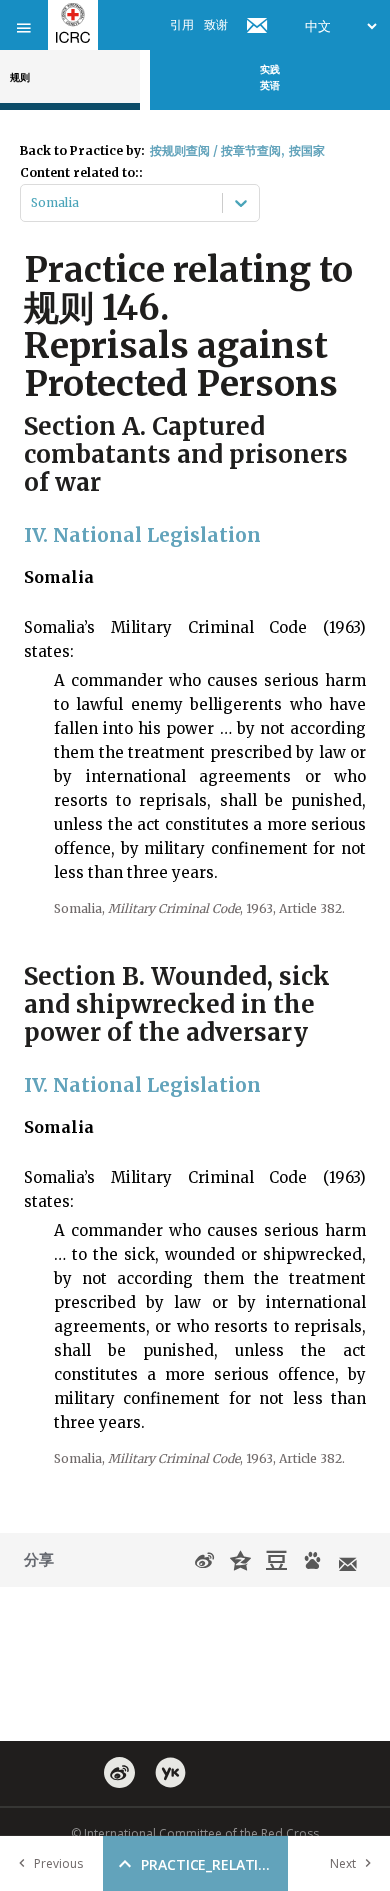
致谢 (216, 24)
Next (343, 1863)
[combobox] (32, 203)
